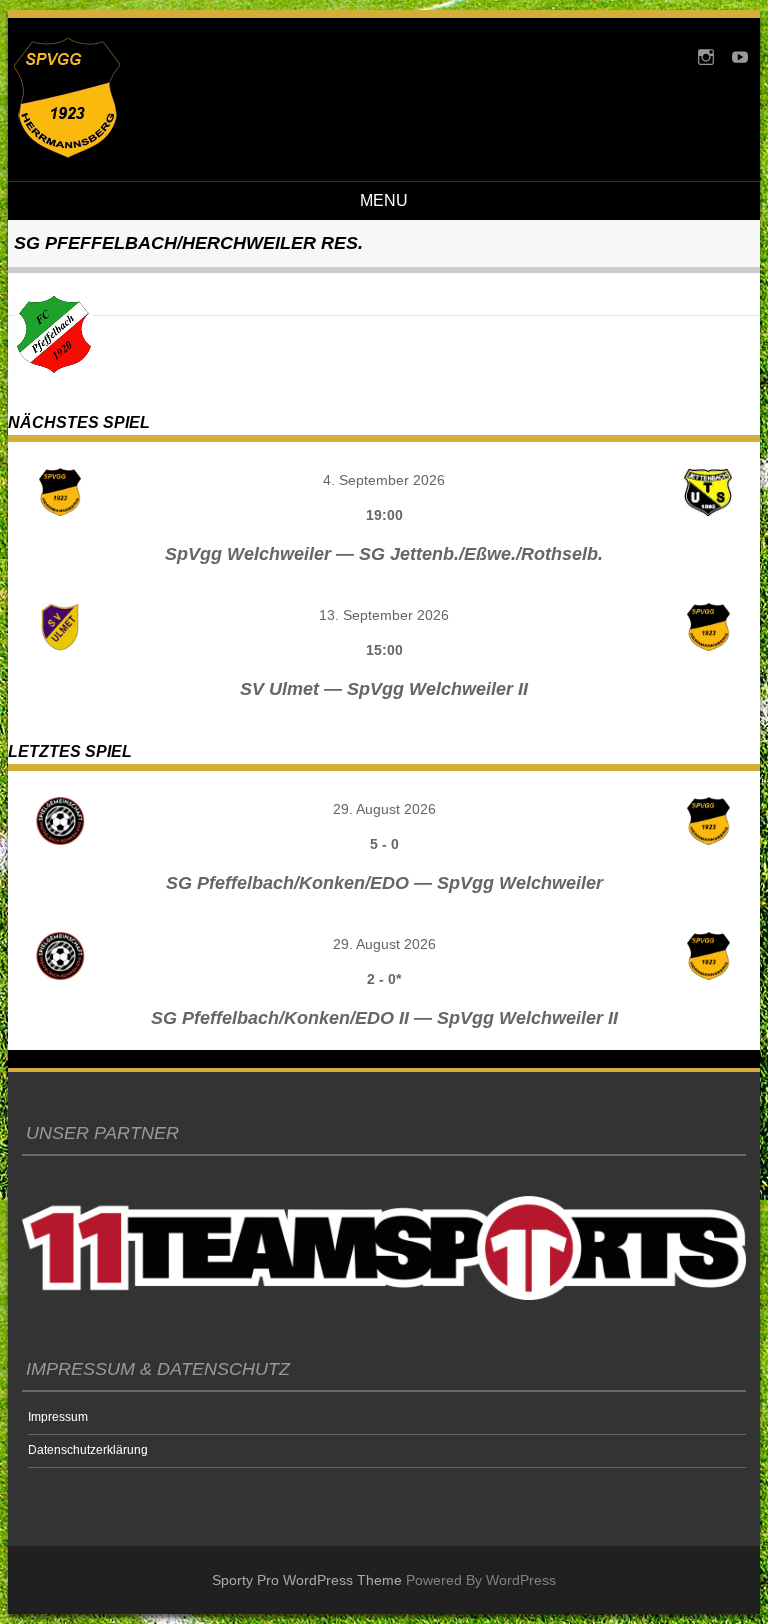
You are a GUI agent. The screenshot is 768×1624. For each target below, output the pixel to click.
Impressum (58, 1417)
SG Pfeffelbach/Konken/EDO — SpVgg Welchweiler (384, 883)
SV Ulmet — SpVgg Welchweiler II (384, 689)
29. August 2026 (384, 809)
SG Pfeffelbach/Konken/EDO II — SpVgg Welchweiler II (384, 1018)
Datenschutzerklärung (88, 1450)
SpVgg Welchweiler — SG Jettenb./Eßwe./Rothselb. (384, 554)
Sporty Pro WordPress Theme (307, 1580)
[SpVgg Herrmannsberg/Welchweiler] (67, 153)
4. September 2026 (384, 480)
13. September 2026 (384, 615)
